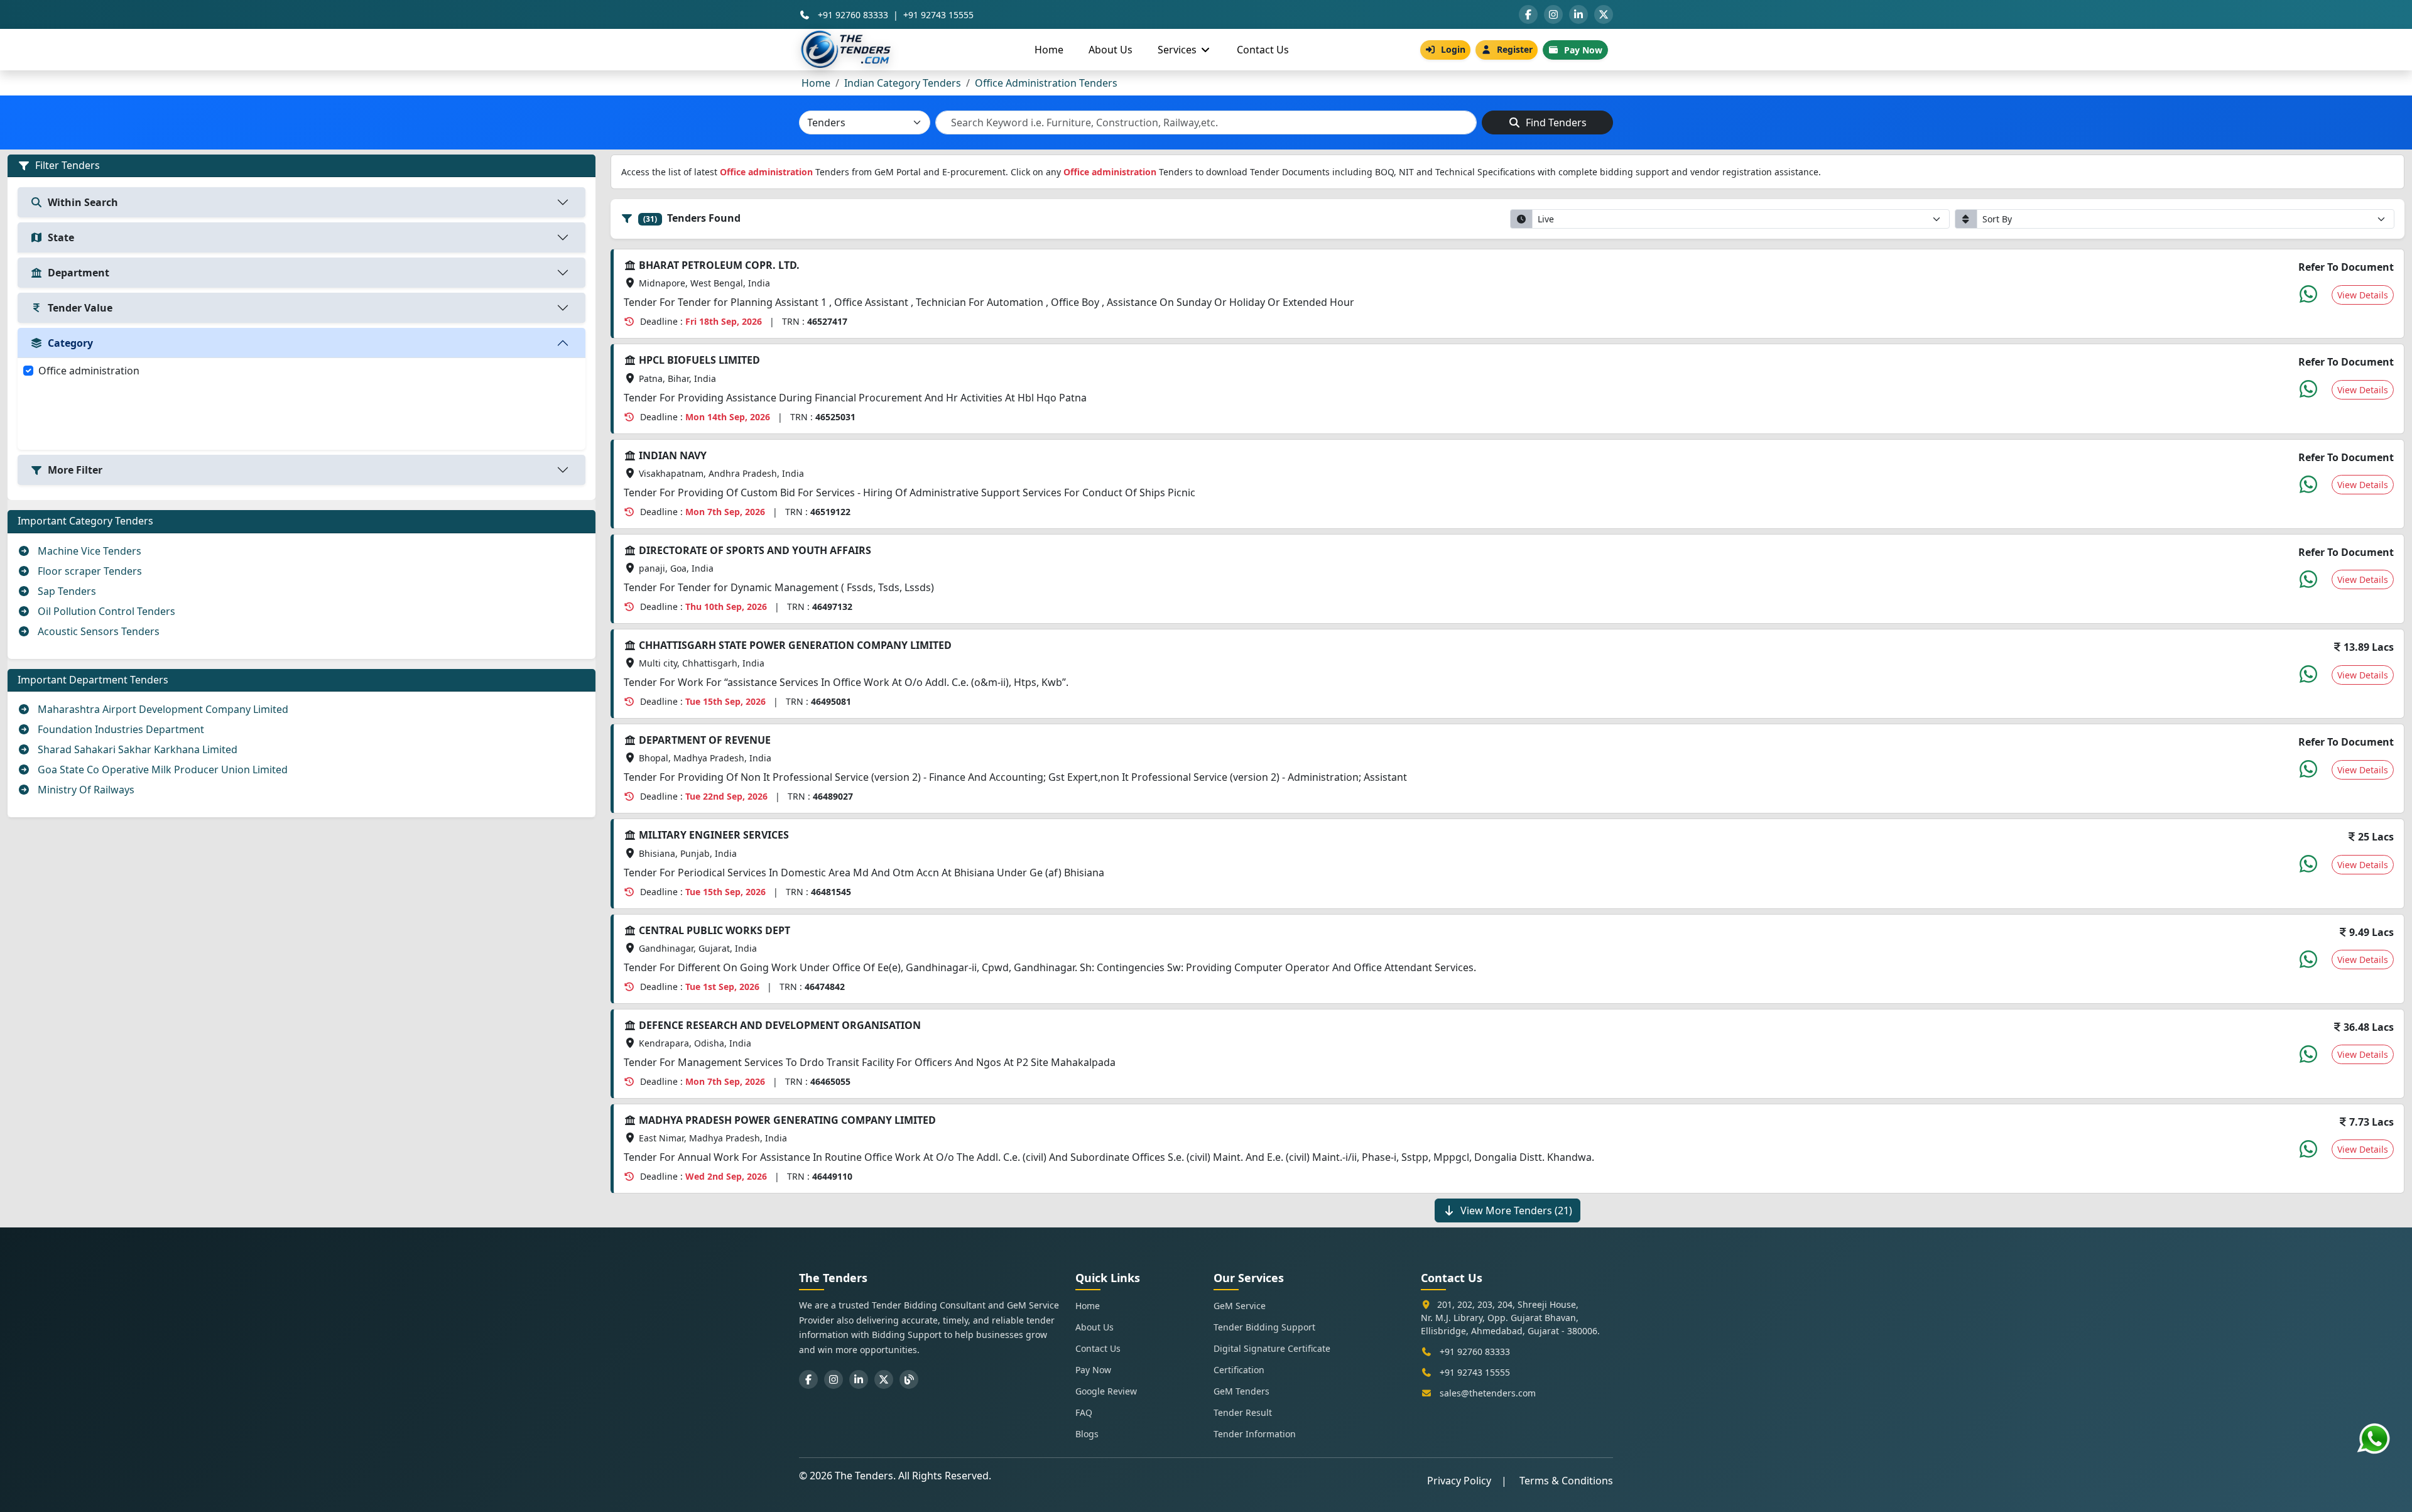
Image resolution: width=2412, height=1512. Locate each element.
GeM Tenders (1241, 1391)
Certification (1239, 1370)
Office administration (89, 371)
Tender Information (1255, 1434)
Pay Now (1583, 50)
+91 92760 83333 (853, 15)
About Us (1111, 50)
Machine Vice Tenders (88, 551)
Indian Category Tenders (903, 83)
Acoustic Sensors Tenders (97, 631)
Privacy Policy (1459, 1481)
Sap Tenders (66, 591)
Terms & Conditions (1566, 1481)
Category (70, 343)
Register (1515, 49)
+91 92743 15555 (938, 15)
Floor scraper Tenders (89, 571)
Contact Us (1263, 50)
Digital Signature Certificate (1272, 1348)
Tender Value (80, 308)
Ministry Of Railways (85, 790)
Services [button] (1178, 50)
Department (79, 273)
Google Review (1106, 1391)
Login (1453, 49)
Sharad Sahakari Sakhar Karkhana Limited (136, 749)
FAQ (1084, 1412)
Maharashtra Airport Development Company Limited (162, 709)
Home (1049, 50)
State (61, 237)
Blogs (1087, 1434)
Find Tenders (1555, 122)
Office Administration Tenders (1046, 83)
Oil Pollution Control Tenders (105, 611)
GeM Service (1240, 1306)
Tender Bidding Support (1264, 1327)
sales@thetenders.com (1488, 1393)
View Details (2363, 295)
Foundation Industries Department (120, 729)
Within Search (83, 202)
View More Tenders (1516, 1210)
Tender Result (1243, 1412)
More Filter (75, 470)
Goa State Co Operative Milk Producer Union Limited (161, 770)
